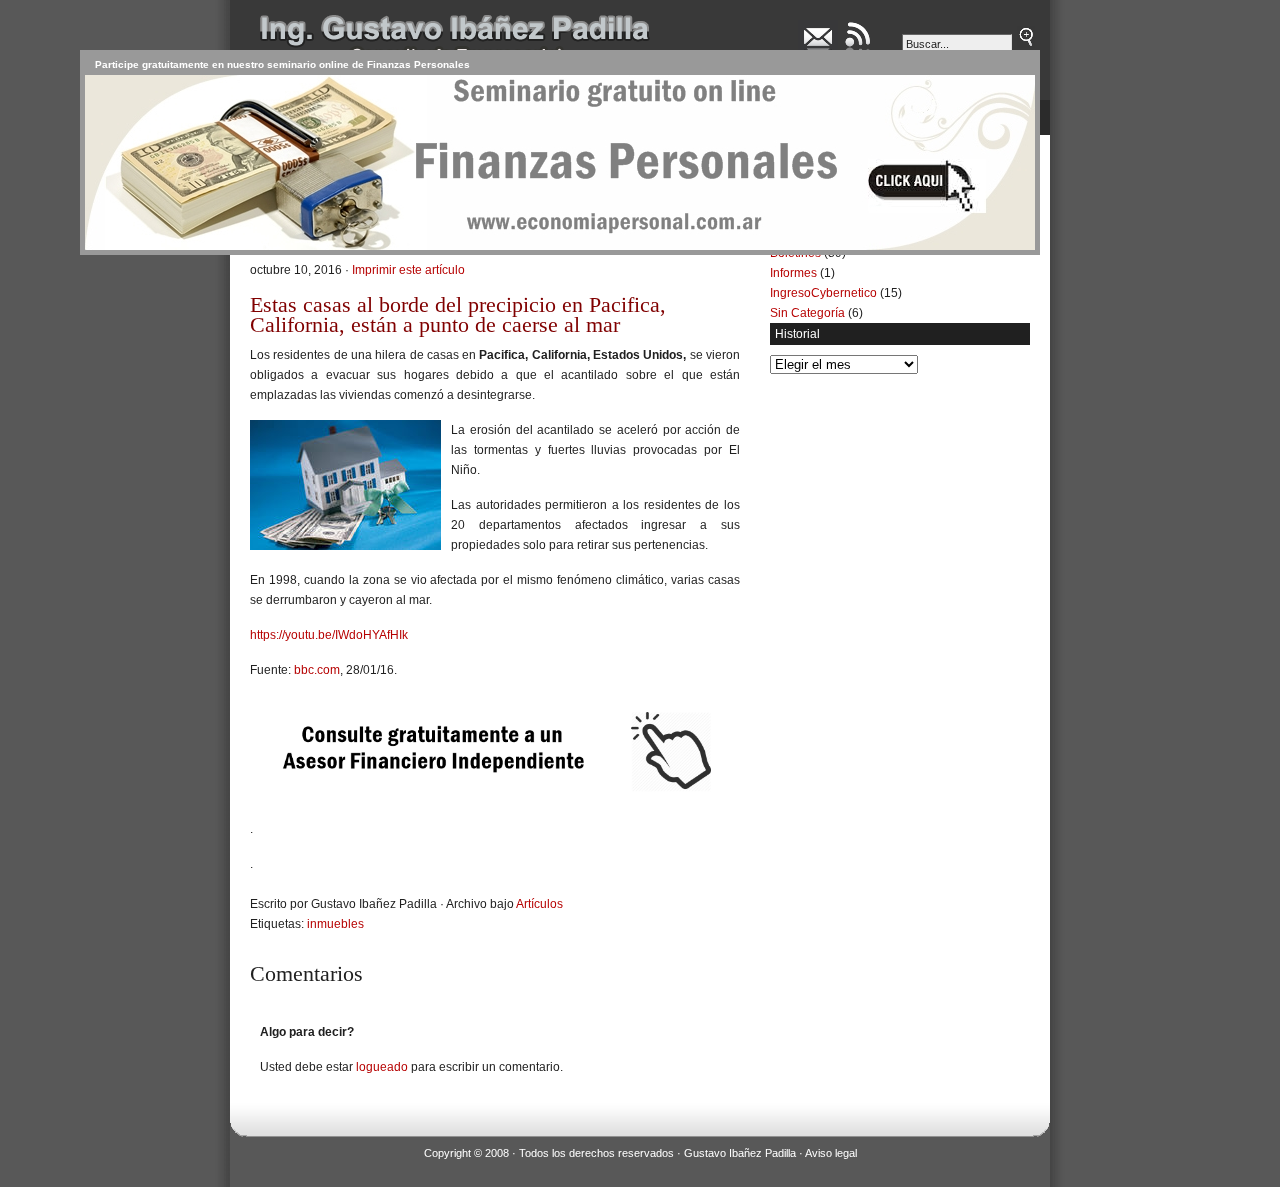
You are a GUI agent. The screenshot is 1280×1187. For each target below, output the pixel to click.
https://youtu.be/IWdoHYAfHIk (329, 635)
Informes (793, 273)
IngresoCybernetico (823, 293)
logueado (382, 1067)
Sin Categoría (807, 313)
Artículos (539, 904)
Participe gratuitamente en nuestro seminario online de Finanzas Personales (282, 64)
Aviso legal (831, 1153)
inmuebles (335, 924)
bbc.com (317, 670)
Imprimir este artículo (408, 270)
